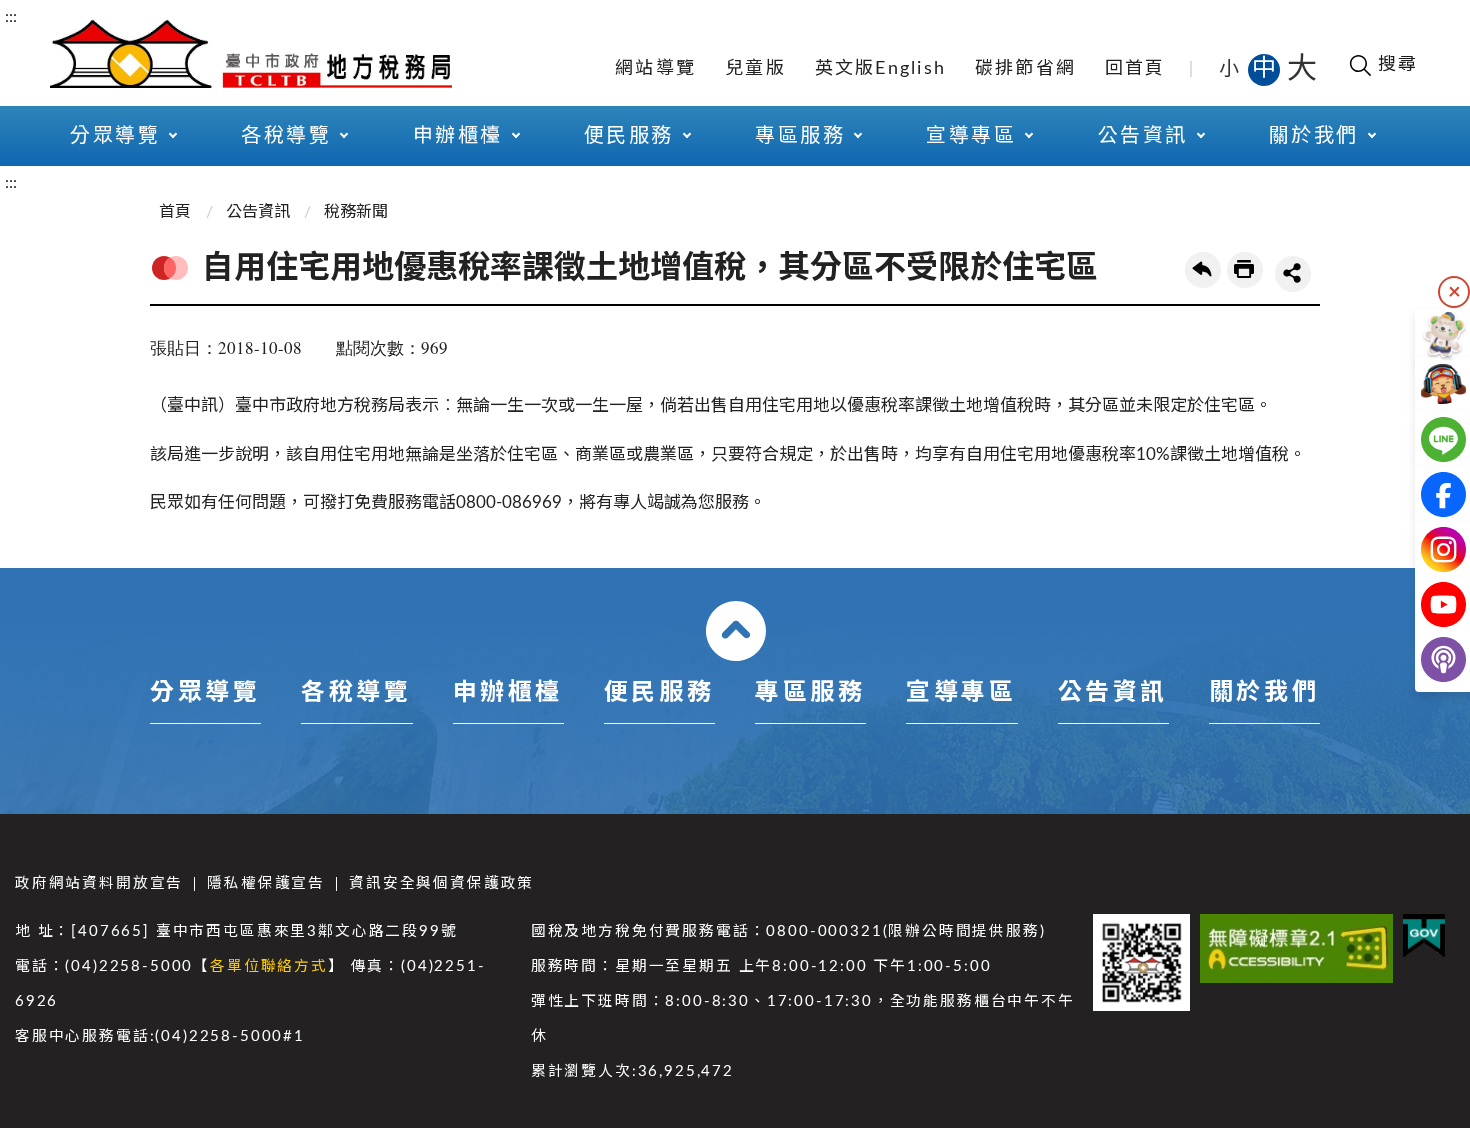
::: (11, 17)
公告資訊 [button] (1143, 136)
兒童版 (755, 69)
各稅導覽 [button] (286, 136)
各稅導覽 (356, 693)
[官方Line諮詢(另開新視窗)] (1427, 439)
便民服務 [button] (629, 136)
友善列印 (1245, 270)
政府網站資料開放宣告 (99, 883)
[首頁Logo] (251, 52)
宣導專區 (961, 693)
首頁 (175, 212)
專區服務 (810, 693)
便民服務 (659, 693)
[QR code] (1141, 962)
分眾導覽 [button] (115, 136)
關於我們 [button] (1314, 136)
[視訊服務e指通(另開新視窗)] (1427, 384)
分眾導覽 (205, 693)
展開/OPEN (736, 631)
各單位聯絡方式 (269, 966)
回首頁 (1135, 69)
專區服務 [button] (800, 136)
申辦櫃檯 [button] (458, 136)
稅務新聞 (356, 212)
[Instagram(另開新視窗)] (1427, 549)
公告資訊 (258, 212)
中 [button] (1266, 69)
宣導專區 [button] (971, 136)
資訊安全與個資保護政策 (441, 883)
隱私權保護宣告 (266, 883)
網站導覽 (655, 69)
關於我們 (1264, 693)
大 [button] (1302, 69)
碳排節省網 (1025, 69)
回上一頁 (1203, 270)
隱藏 (1454, 292)
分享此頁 (1293, 274)
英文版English (881, 69)
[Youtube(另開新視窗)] (1427, 604)
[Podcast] (1427, 659)
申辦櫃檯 (508, 693)
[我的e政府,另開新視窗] (1424, 936)
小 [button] (1230, 69)
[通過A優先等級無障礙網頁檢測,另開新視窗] (1296, 948)
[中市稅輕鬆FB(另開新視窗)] (1427, 494)
